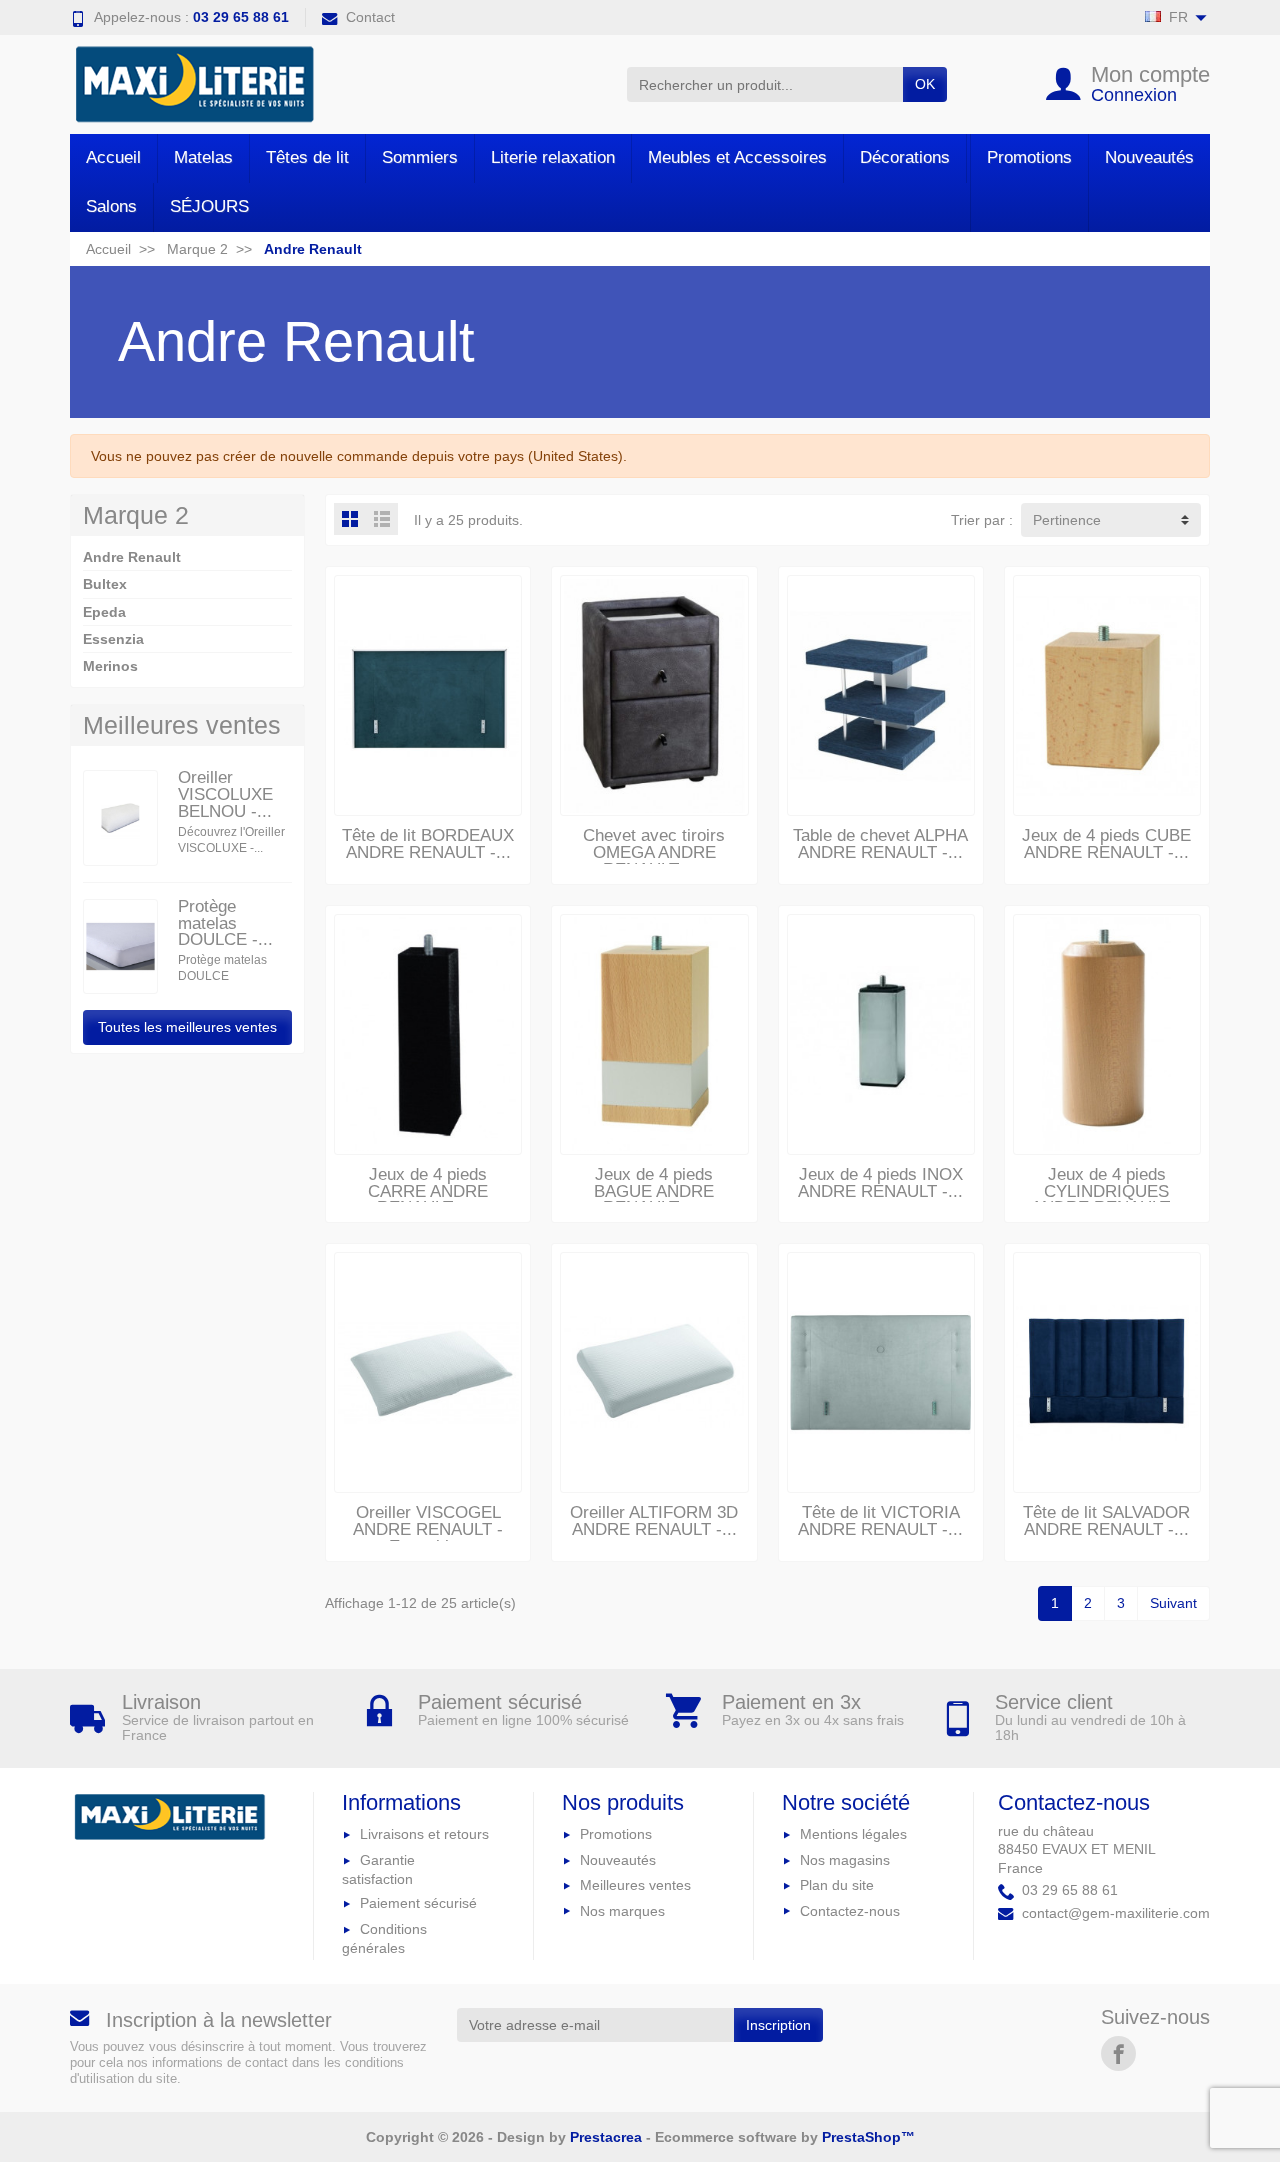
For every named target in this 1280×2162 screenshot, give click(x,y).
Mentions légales (853, 1834)
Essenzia (113, 639)
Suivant (1173, 1603)
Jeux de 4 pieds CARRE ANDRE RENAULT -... (428, 1191)
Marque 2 (136, 515)
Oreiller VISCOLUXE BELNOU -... (225, 794)
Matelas (203, 157)
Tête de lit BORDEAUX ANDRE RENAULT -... (428, 844)
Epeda (104, 612)
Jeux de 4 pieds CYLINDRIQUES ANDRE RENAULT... (1107, 1191)
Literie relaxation (553, 157)
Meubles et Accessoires (737, 157)
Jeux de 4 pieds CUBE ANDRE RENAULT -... (1106, 844)
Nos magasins (845, 1860)
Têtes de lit (307, 157)
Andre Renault (132, 557)
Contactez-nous (850, 1911)
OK (925, 84)
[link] (1118, 2053)
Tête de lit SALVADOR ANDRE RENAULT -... (1106, 1521)
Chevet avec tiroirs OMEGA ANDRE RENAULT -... (654, 852)
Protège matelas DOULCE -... (225, 923)
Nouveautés (1149, 157)
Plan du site (837, 1885)
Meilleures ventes (635, 1885)
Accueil (113, 157)
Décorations (905, 157)
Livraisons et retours (424, 1834)
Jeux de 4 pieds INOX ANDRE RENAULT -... (880, 1183)
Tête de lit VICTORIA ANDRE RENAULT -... (880, 1521)
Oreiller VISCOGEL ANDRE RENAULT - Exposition (428, 1529)
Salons (111, 206)
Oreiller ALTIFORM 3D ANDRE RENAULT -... (654, 1521)
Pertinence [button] (1067, 520)
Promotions (1029, 157)
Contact (370, 17)
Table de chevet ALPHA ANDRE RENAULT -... (880, 844)
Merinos (110, 666)
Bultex (105, 584)
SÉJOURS (209, 206)
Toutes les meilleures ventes (187, 1027)
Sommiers (420, 157)
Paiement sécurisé (418, 1903)
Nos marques (622, 1911)
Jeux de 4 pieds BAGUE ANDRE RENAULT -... (654, 1191)
